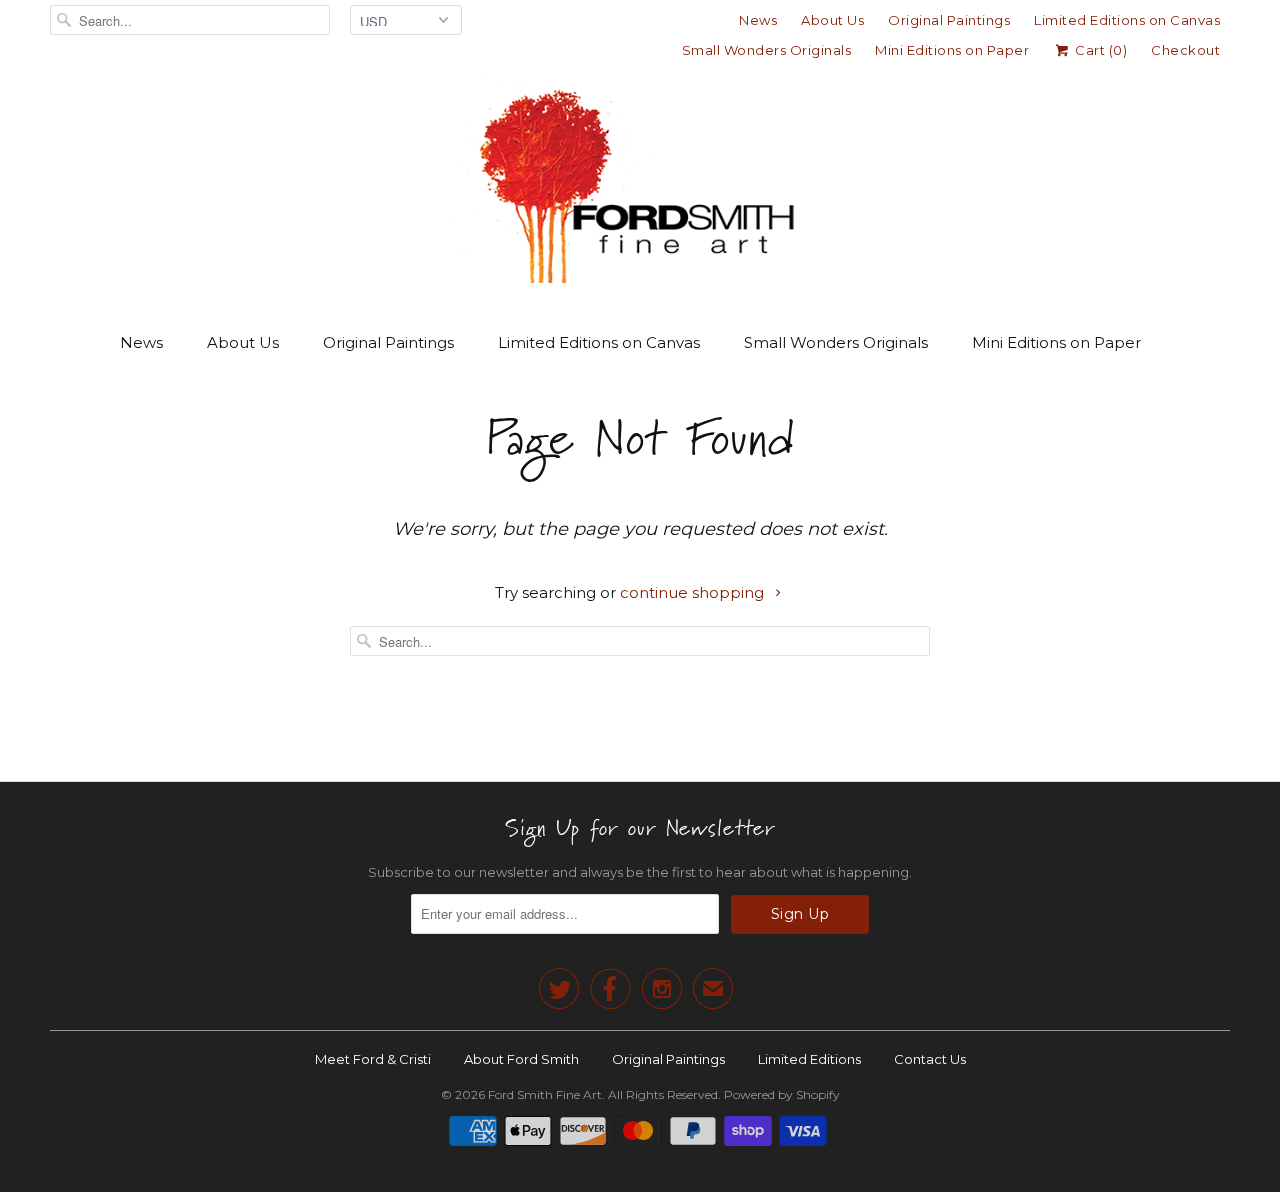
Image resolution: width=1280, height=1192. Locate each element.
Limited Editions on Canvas (1127, 20)
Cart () (1099, 50)
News (758, 20)
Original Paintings (949, 20)
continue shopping (694, 592)
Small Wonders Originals (767, 50)
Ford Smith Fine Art (545, 1094)
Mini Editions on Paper (952, 50)
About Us (832, 20)
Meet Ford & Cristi (373, 1059)
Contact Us (930, 1059)
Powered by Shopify (782, 1094)
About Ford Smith (521, 1059)
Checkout (1185, 50)
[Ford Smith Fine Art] (640, 182)
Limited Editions (809, 1059)
